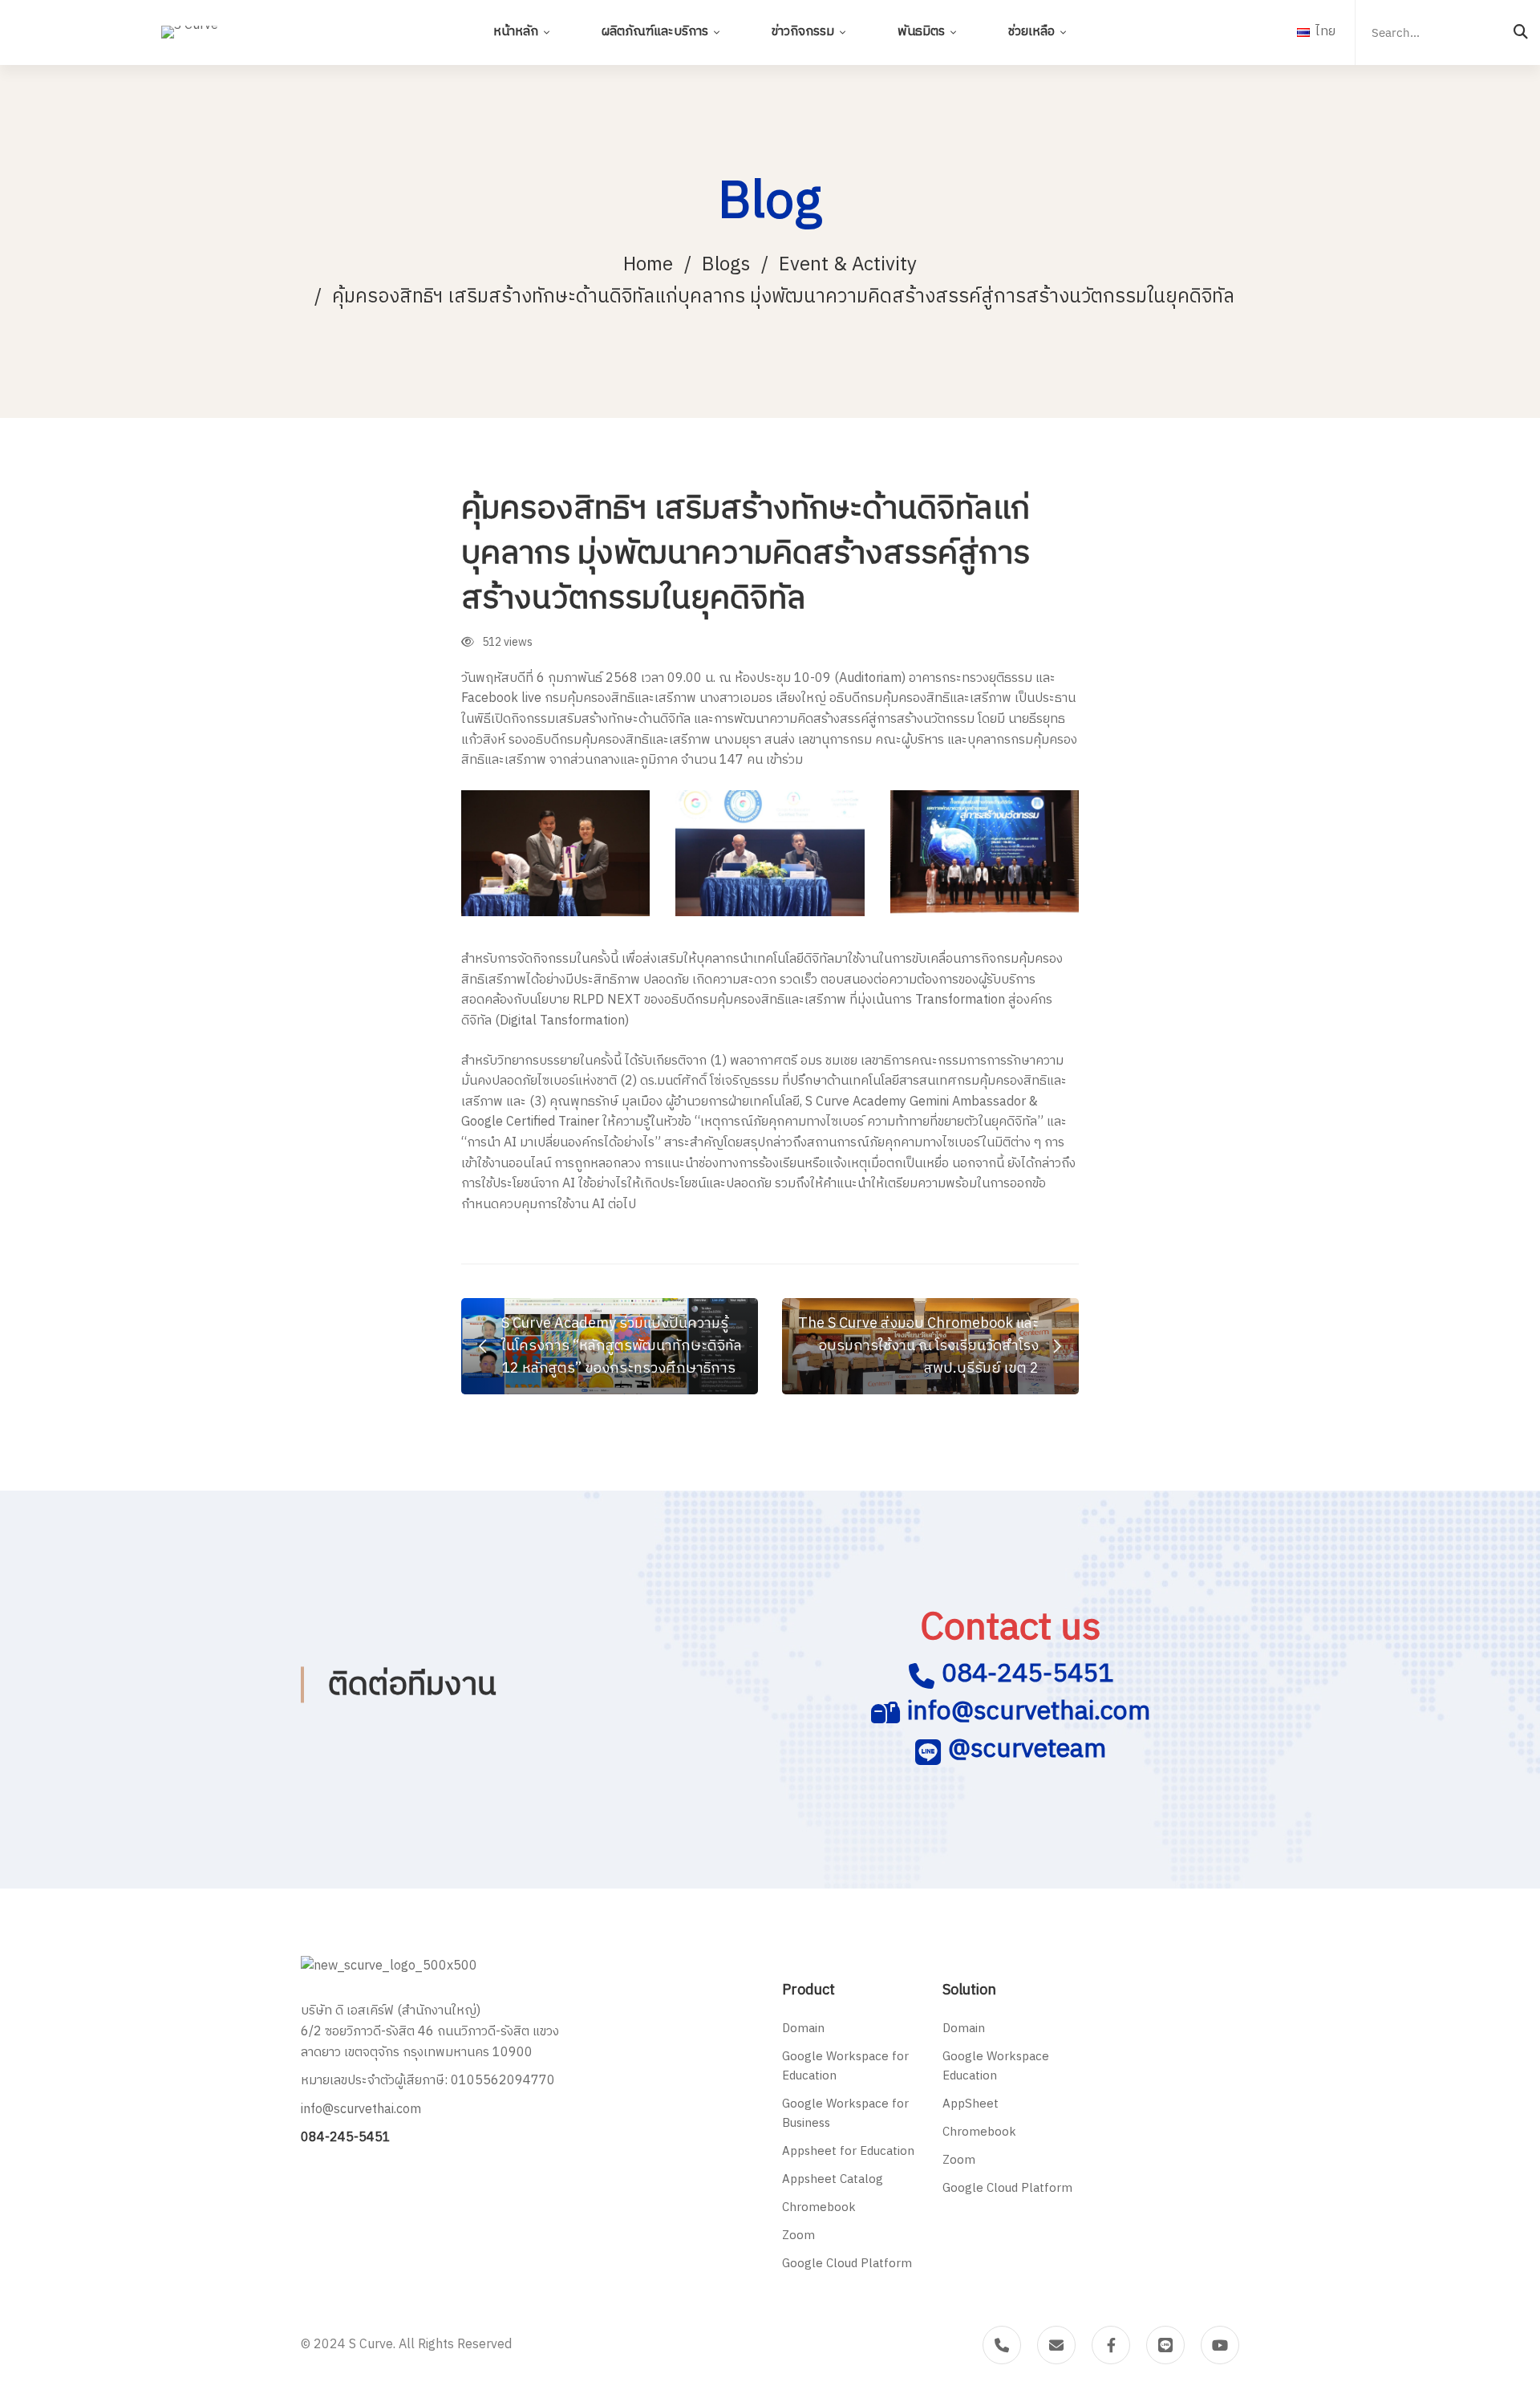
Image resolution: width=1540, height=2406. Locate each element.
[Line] (1165, 2345)
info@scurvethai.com (1029, 1712)
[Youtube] (1220, 2345)
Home (648, 265)
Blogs (726, 265)
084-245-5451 (1027, 1674)
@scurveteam (1027, 1749)
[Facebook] (1111, 2345)
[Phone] (1002, 2345)
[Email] (1056, 2345)
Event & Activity (848, 265)
